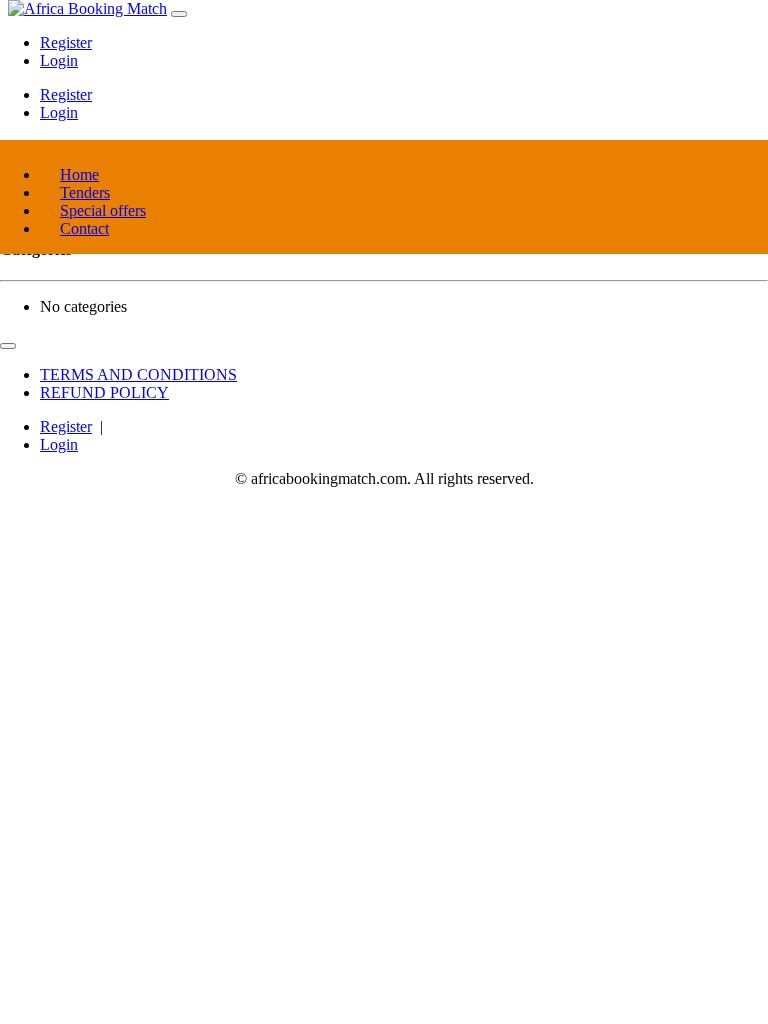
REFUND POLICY (104, 392)
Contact (84, 228)
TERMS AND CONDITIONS (138, 374)
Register (66, 42)
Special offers (103, 210)
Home (79, 174)
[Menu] (179, 14)
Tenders (85, 192)
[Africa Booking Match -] (87, 8)
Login (59, 60)
